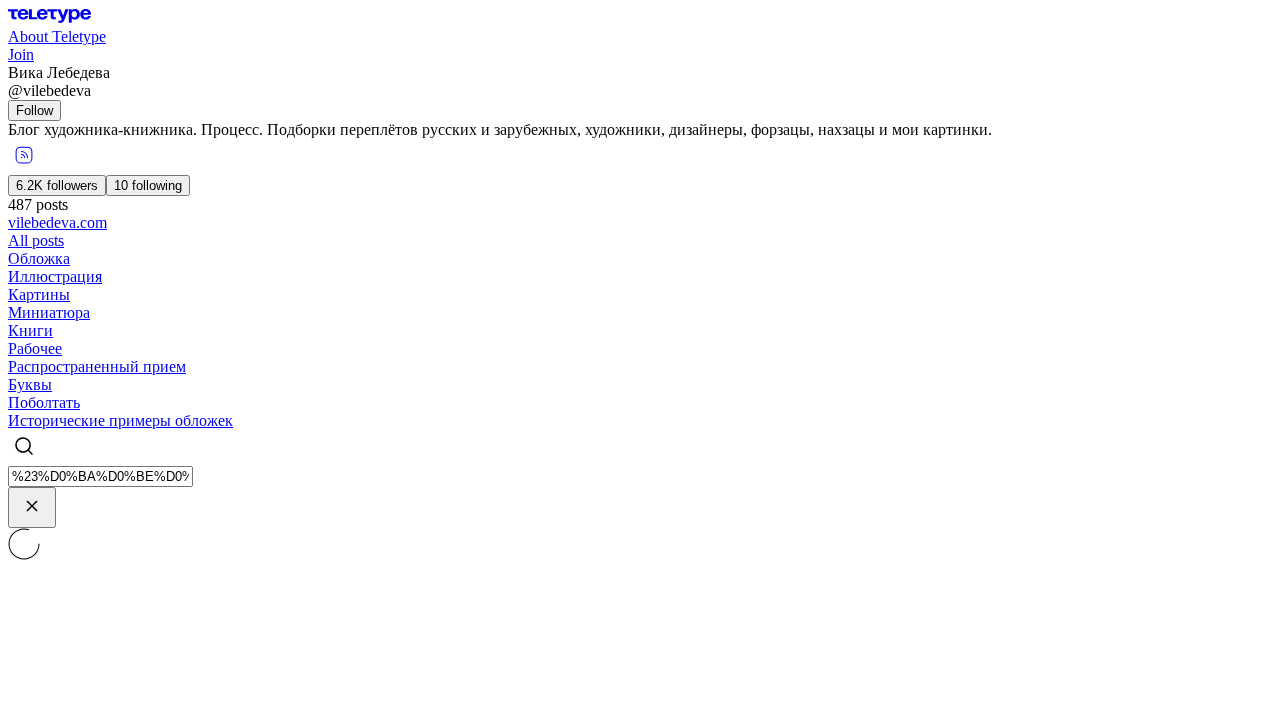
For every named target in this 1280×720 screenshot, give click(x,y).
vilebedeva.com (57, 222)
